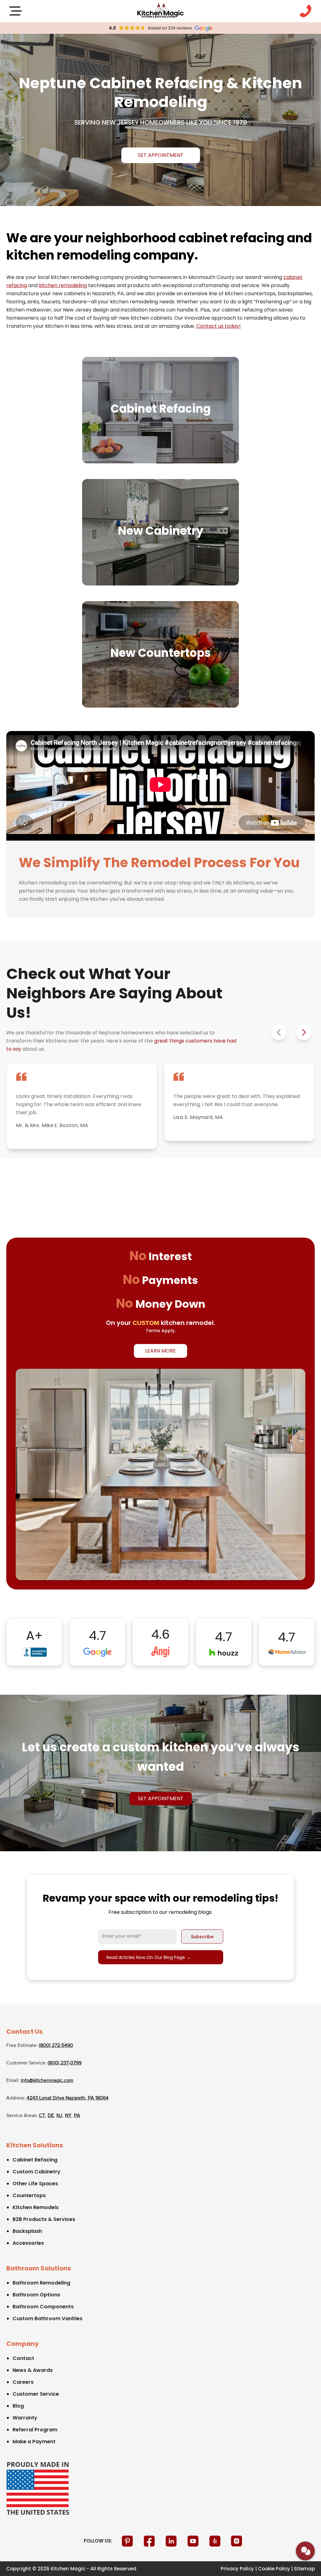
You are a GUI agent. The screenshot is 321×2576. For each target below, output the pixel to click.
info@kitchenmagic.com (47, 2081)
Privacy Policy (237, 2569)
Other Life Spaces (35, 2184)
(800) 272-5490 (56, 2046)
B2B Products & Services (44, 2219)
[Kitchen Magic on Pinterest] (128, 2541)
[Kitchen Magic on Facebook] (150, 2541)
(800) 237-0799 (65, 2063)
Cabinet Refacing (35, 2160)
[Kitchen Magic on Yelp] (216, 2541)
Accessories (28, 2243)
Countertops (29, 2195)
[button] (304, 1032)
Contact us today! (218, 326)
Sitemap (304, 2569)
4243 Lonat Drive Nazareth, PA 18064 (68, 2098)
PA (77, 2116)
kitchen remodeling (63, 285)
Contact (23, 2358)
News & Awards (33, 2370)
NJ (59, 2116)
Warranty (25, 2418)
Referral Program (35, 2430)
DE (51, 2116)
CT (42, 2116)
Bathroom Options (36, 2295)
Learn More (160, 1351)
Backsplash (27, 2231)
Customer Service (36, 2394)
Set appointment (161, 155)
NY (68, 2116)
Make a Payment (34, 2442)
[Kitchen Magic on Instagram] (237, 2541)
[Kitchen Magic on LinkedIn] (172, 2541)
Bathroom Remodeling (41, 2283)
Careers (23, 2382)
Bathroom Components (43, 2307)
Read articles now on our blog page (149, 1957)
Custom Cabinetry (37, 2172)
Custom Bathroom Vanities (47, 2318)
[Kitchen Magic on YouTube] (194, 2541)
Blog (18, 2406)
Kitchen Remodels (36, 2207)
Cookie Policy (274, 2569)
